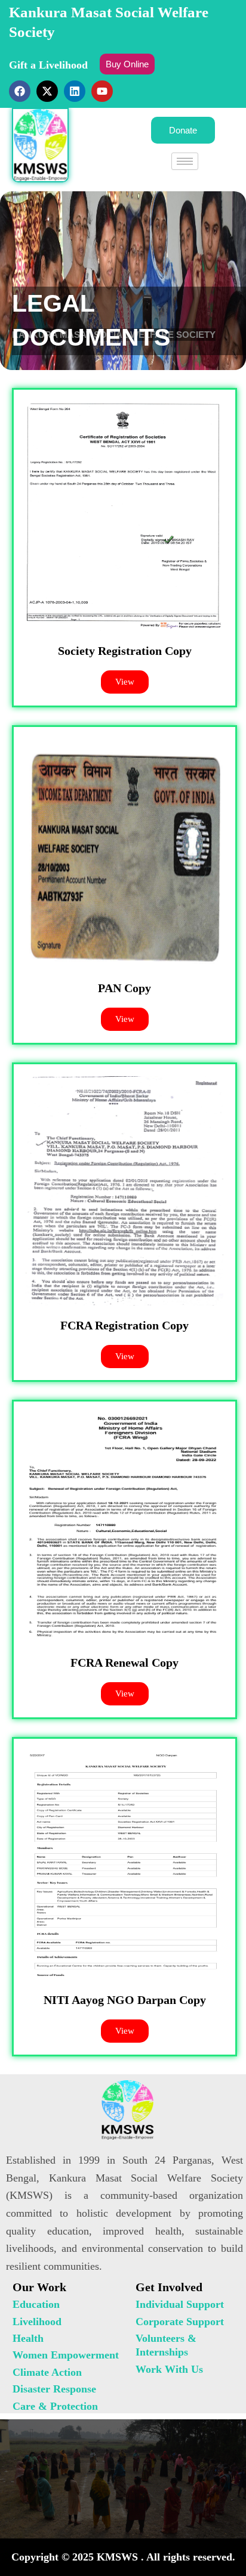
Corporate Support (180, 2322)
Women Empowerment (66, 2355)
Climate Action (47, 2372)
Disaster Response (54, 2389)
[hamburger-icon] (185, 161)
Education (36, 2304)
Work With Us (169, 2369)
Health (28, 2338)
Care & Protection (55, 2406)
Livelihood (37, 2322)
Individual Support (180, 2304)
